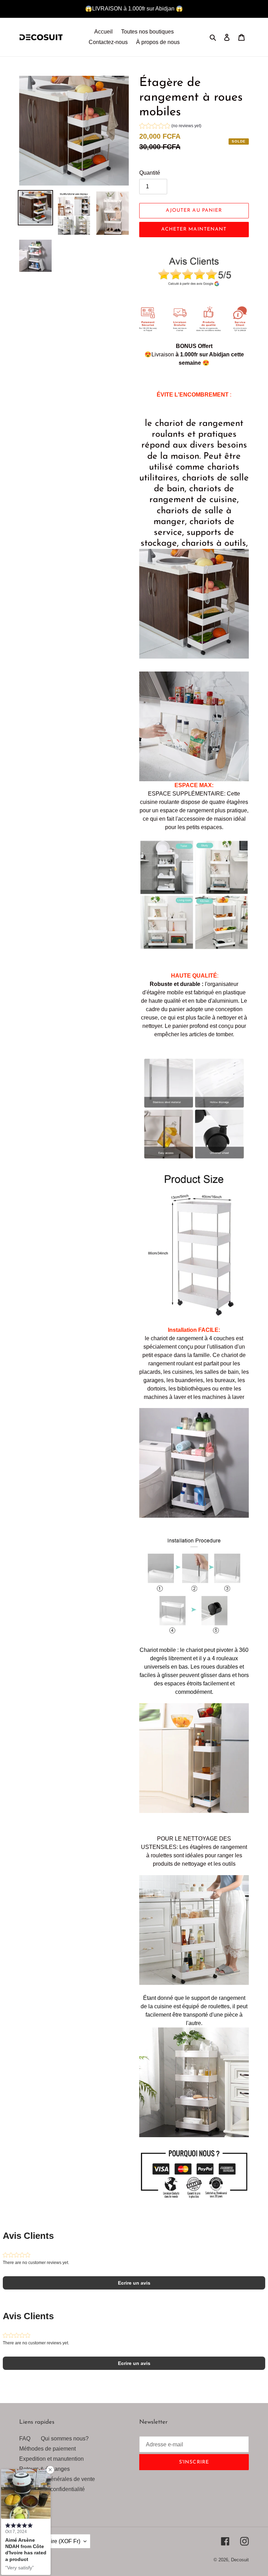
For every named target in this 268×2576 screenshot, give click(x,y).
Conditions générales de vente (57, 2479)
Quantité (150, 173)
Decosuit (240, 2560)
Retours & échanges (44, 2469)
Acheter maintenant (194, 229)
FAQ (25, 2439)
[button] (170, 127)
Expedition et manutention (51, 2459)
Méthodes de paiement (47, 2449)
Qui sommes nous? (65, 2439)
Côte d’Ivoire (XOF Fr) (53, 2541)
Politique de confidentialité (52, 2489)
